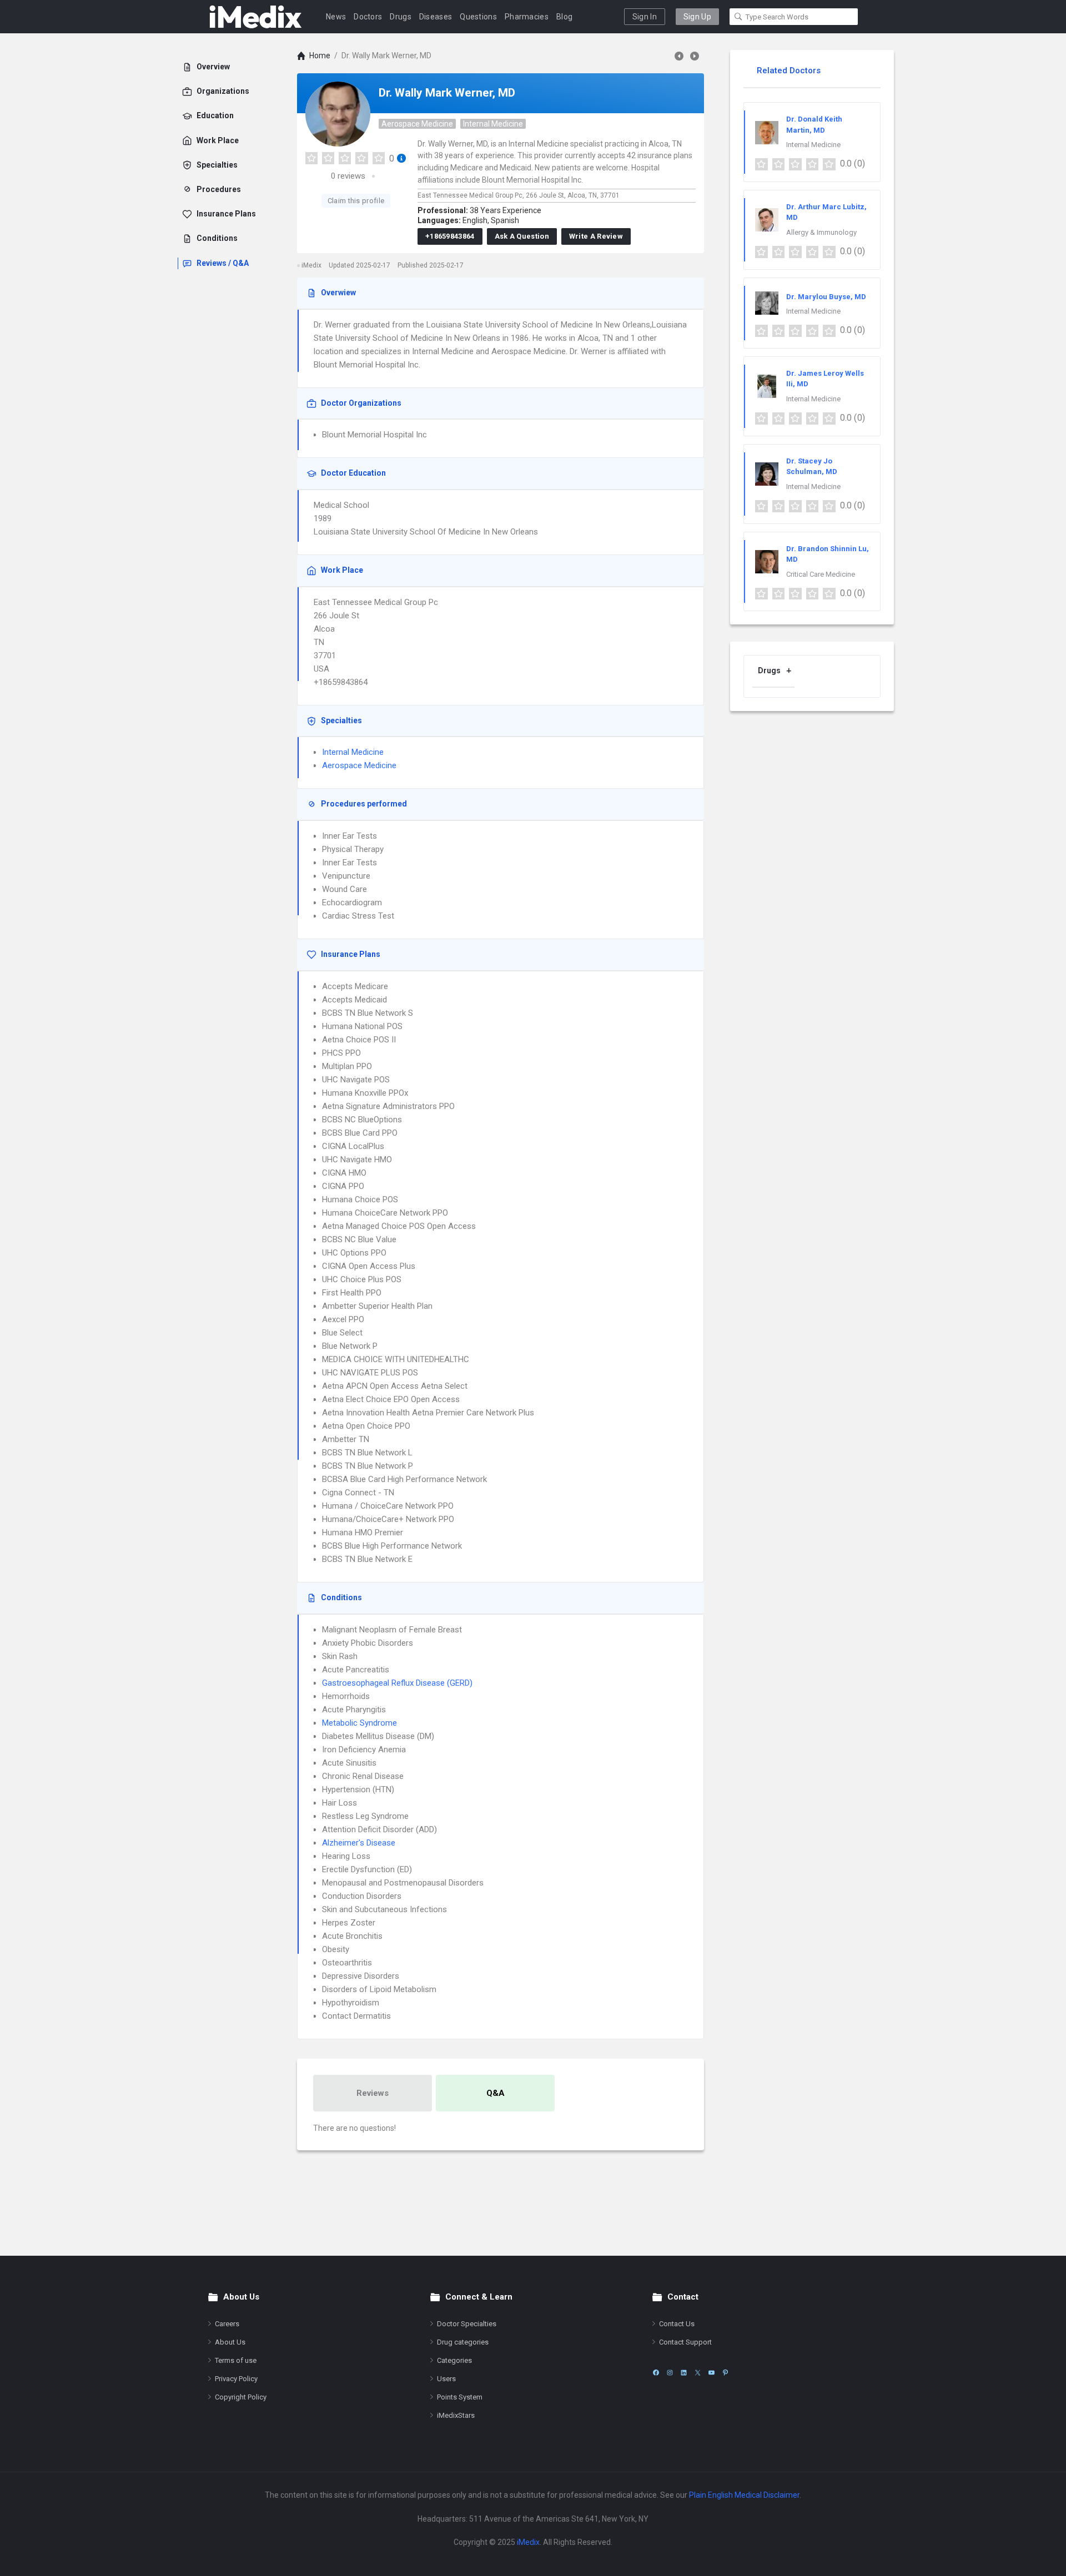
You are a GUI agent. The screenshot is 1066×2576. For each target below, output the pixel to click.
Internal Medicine (493, 124)
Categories (454, 2360)
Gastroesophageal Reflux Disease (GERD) (397, 1683)
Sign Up (697, 17)
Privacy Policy (236, 2379)
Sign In (645, 17)
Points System (460, 2397)
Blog (564, 17)
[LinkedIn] (684, 2373)
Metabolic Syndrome (359, 1723)
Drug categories (463, 2342)
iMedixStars (456, 2415)
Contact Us (677, 2324)
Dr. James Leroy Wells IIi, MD (825, 379)
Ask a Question (522, 236)
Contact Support (685, 2342)
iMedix (528, 2542)
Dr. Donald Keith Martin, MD (814, 125)
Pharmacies (527, 17)
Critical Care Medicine (821, 574)
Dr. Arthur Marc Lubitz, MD (826, 212)
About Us (230, 2342)
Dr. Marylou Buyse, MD (826, 297)
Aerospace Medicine (417, 124)
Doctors (368, 17)
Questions (478, 17)
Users (446, 2379)
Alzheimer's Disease (359, 1843)
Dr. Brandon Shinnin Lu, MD (828, 554)
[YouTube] (711, 2373)
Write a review (596, 236)
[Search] (738, 17)
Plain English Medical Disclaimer (744, 2495)
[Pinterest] (725, 2373)
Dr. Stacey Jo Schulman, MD (812, 467)
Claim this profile (356, 201)
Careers (227, 2324)
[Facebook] (656, 2373)
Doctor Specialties (467, 2324)
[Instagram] (670, 2373)
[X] (698, 2373)
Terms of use (236, 2360)
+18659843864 (450, 236)
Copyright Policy (241, 2397)
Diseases (436, 17)
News (336, 17)
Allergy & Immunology (821, 232)
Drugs (401, 17)
